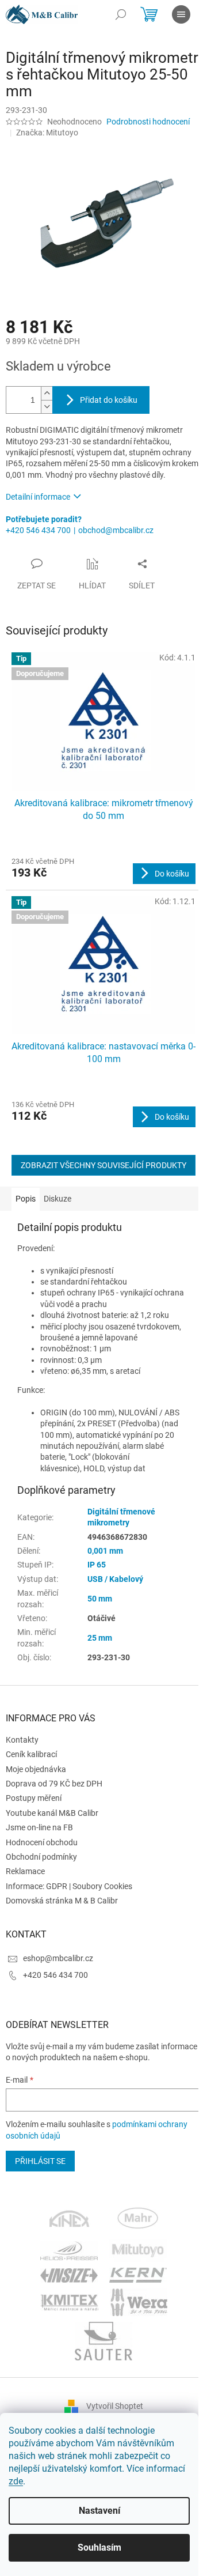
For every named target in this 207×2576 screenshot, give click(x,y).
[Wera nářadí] (139, 2302)
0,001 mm (105, 1551)
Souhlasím (99, 2547)
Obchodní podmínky (41, 1857)
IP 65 (97, 1565)
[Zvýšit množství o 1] (47, 393)
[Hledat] (121, 14)
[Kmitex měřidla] (69, 2302)
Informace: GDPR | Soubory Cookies (69, 1886)
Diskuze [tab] (57, 1199)
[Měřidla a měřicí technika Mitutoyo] (138, 2250)
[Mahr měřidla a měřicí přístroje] (139, 2220)
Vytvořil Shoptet (115, 2406)
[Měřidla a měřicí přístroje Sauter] (103, 2341)
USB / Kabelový (115, 1579)
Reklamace (25, 1871)
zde (16, 2481)
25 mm (100, 1638)
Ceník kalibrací (31, 1754)
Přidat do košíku (109, 400)
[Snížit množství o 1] (47, 407)
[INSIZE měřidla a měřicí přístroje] (69, 2275)
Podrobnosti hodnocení (148, 122)
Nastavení (99, 2511)
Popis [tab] (26, 1199)
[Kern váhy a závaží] (138, 2275)
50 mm (100, 1599)
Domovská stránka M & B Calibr (62, 1901)
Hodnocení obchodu (42, 1842)
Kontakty (22, 1740)
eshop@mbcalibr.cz (58, 1958)
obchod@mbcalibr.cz (116, 530)
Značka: (47, 133)
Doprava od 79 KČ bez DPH (54, 1784)
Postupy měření (34, 1798)
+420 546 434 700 (38, 530)
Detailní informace (38, 497)
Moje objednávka (36, 1769)
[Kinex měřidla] (69, 2220)
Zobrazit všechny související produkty (103, 1165)
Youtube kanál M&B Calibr (52, 1813)
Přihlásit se (40, 2161)
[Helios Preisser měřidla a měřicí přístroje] (69, 2250)
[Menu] (181, 14)
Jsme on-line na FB (39, 1827)
